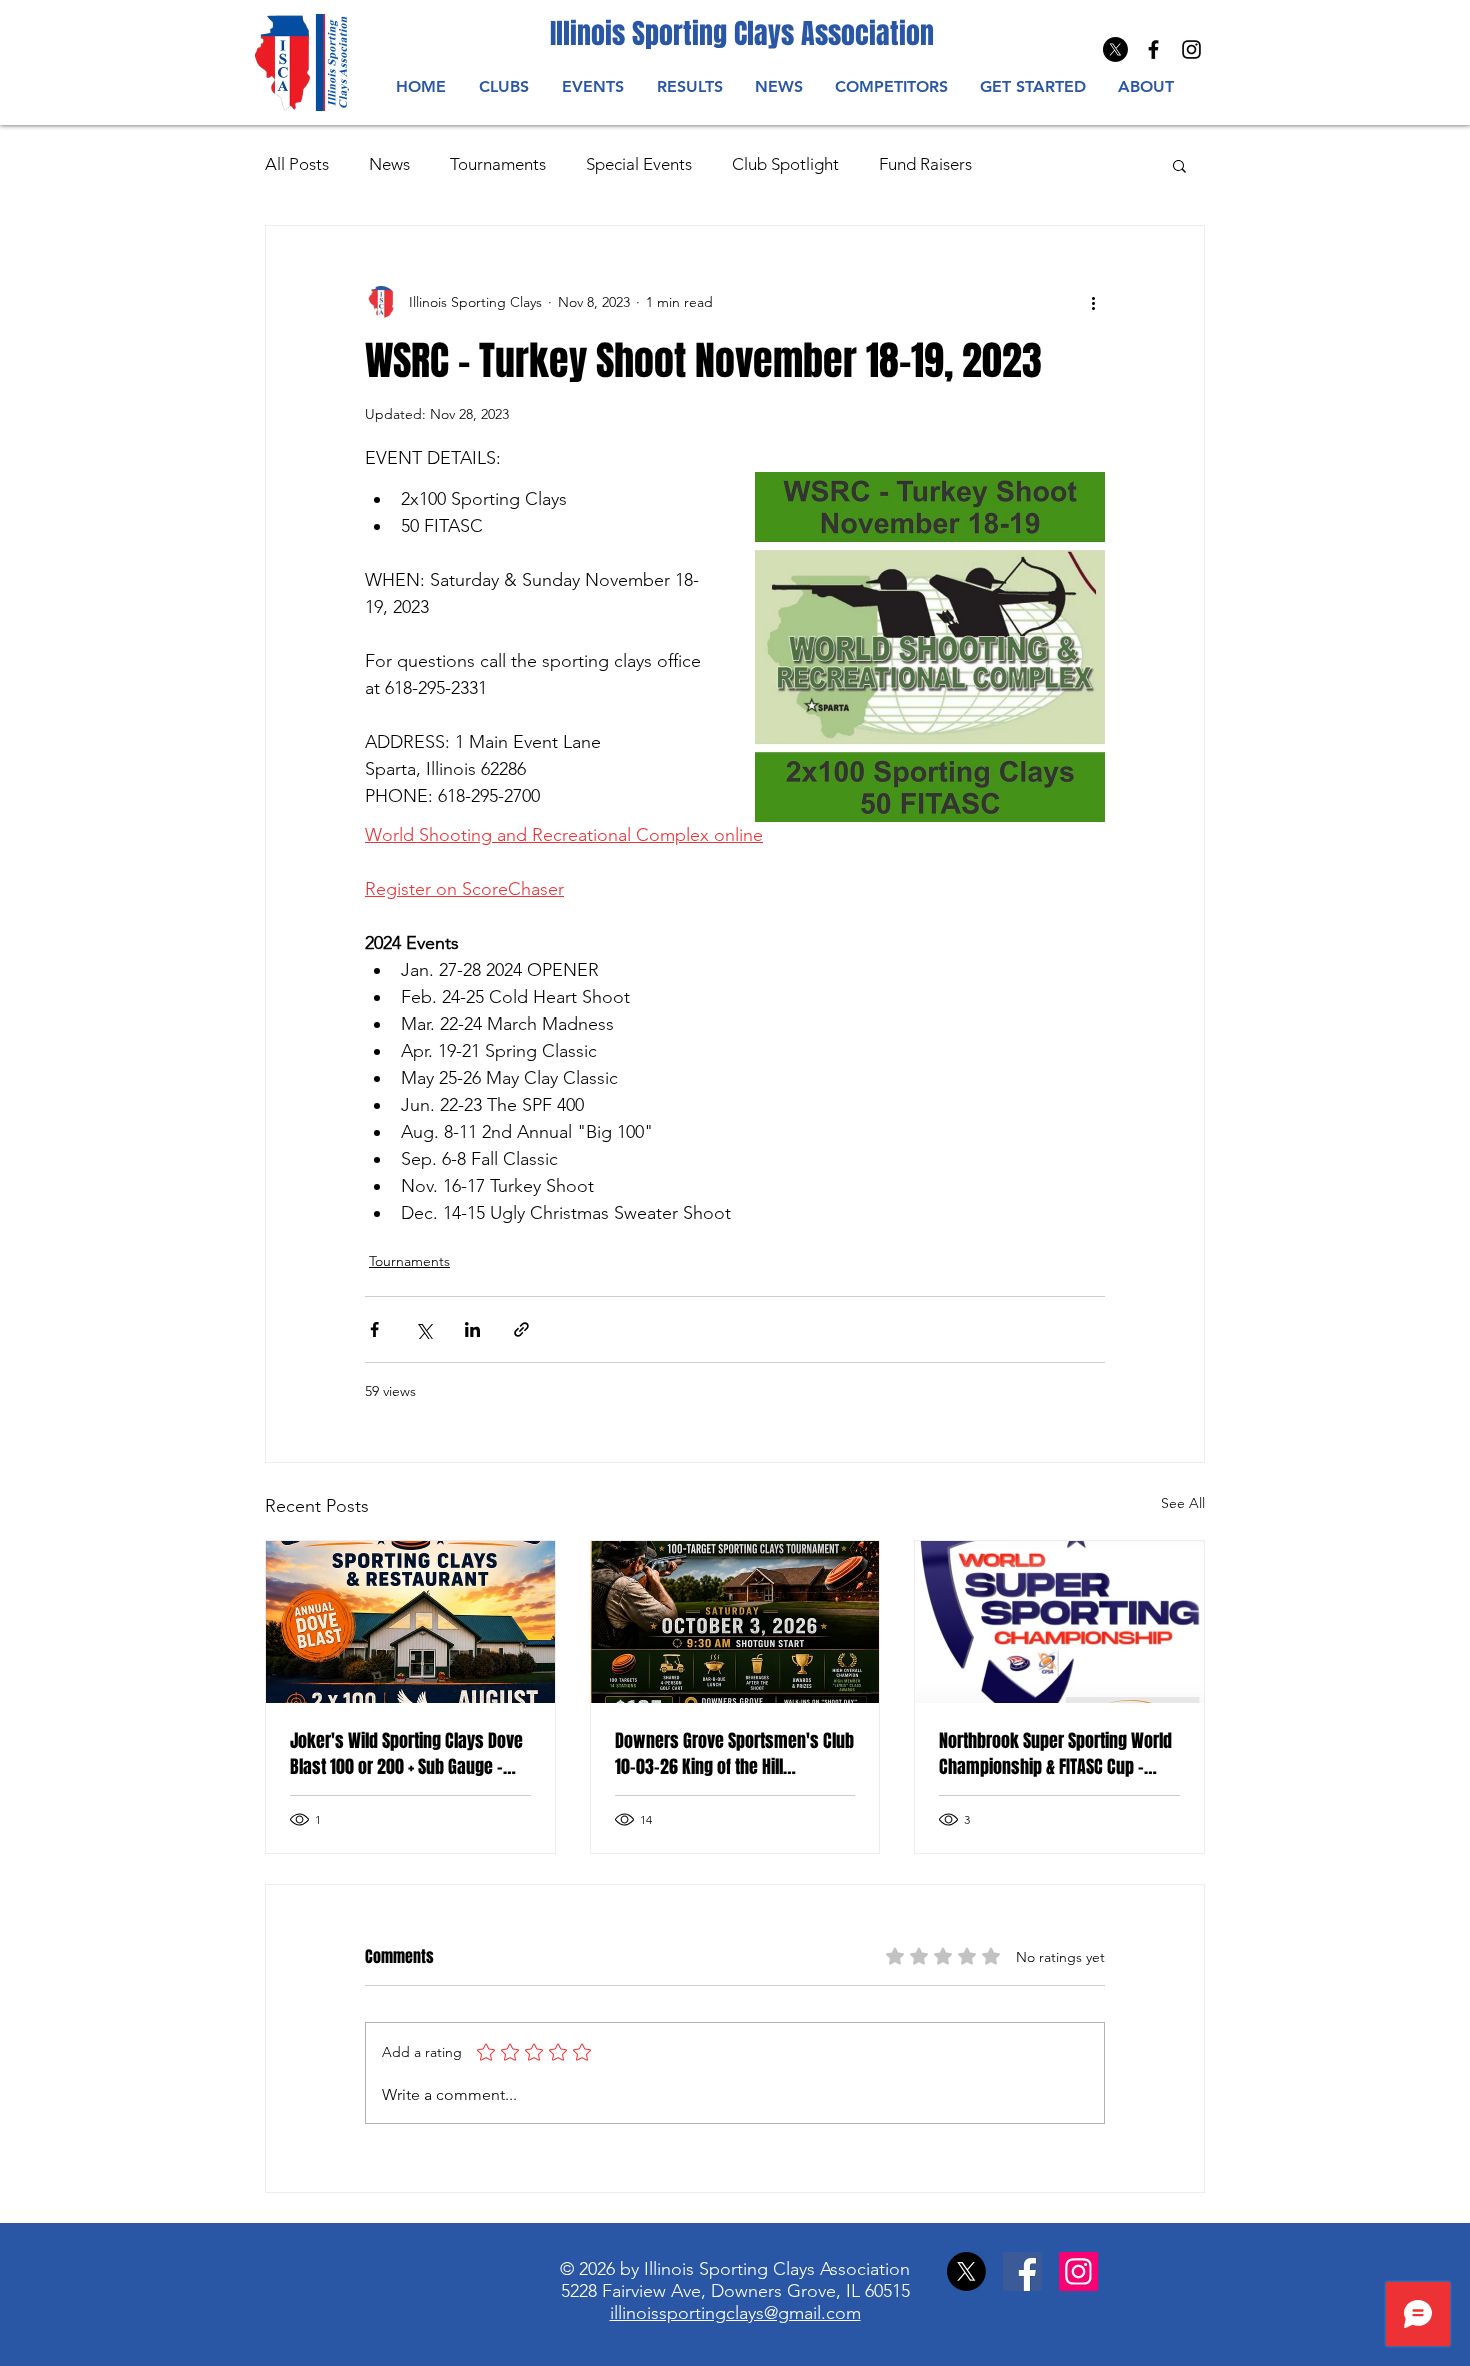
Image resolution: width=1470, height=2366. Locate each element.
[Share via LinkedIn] (472, 1329)
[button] (592, 86)
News (389, 164)
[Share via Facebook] (374, 1329)
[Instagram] (1191, 49)
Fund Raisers (925, 164)
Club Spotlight (785, 164)
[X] (1115, 49)
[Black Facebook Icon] (1153, 49)
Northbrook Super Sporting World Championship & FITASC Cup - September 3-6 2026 (1055, 1754)
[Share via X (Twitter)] (423, 1329)
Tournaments (498, 164)
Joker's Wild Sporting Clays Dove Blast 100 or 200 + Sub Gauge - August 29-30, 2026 (406, 1754)
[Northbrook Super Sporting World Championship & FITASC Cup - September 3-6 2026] (1059, 1622)
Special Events (639, 164)
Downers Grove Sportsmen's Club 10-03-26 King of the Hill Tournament (734, 1754)
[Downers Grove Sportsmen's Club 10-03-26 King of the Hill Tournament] (735, 1622)
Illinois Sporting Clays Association (742, 33)
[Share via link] (521, 1329)
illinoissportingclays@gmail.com (735, 2313)
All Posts (297, 164)
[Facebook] (1022, 2271)
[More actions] (1093, 302)
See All (1183, 1503)
